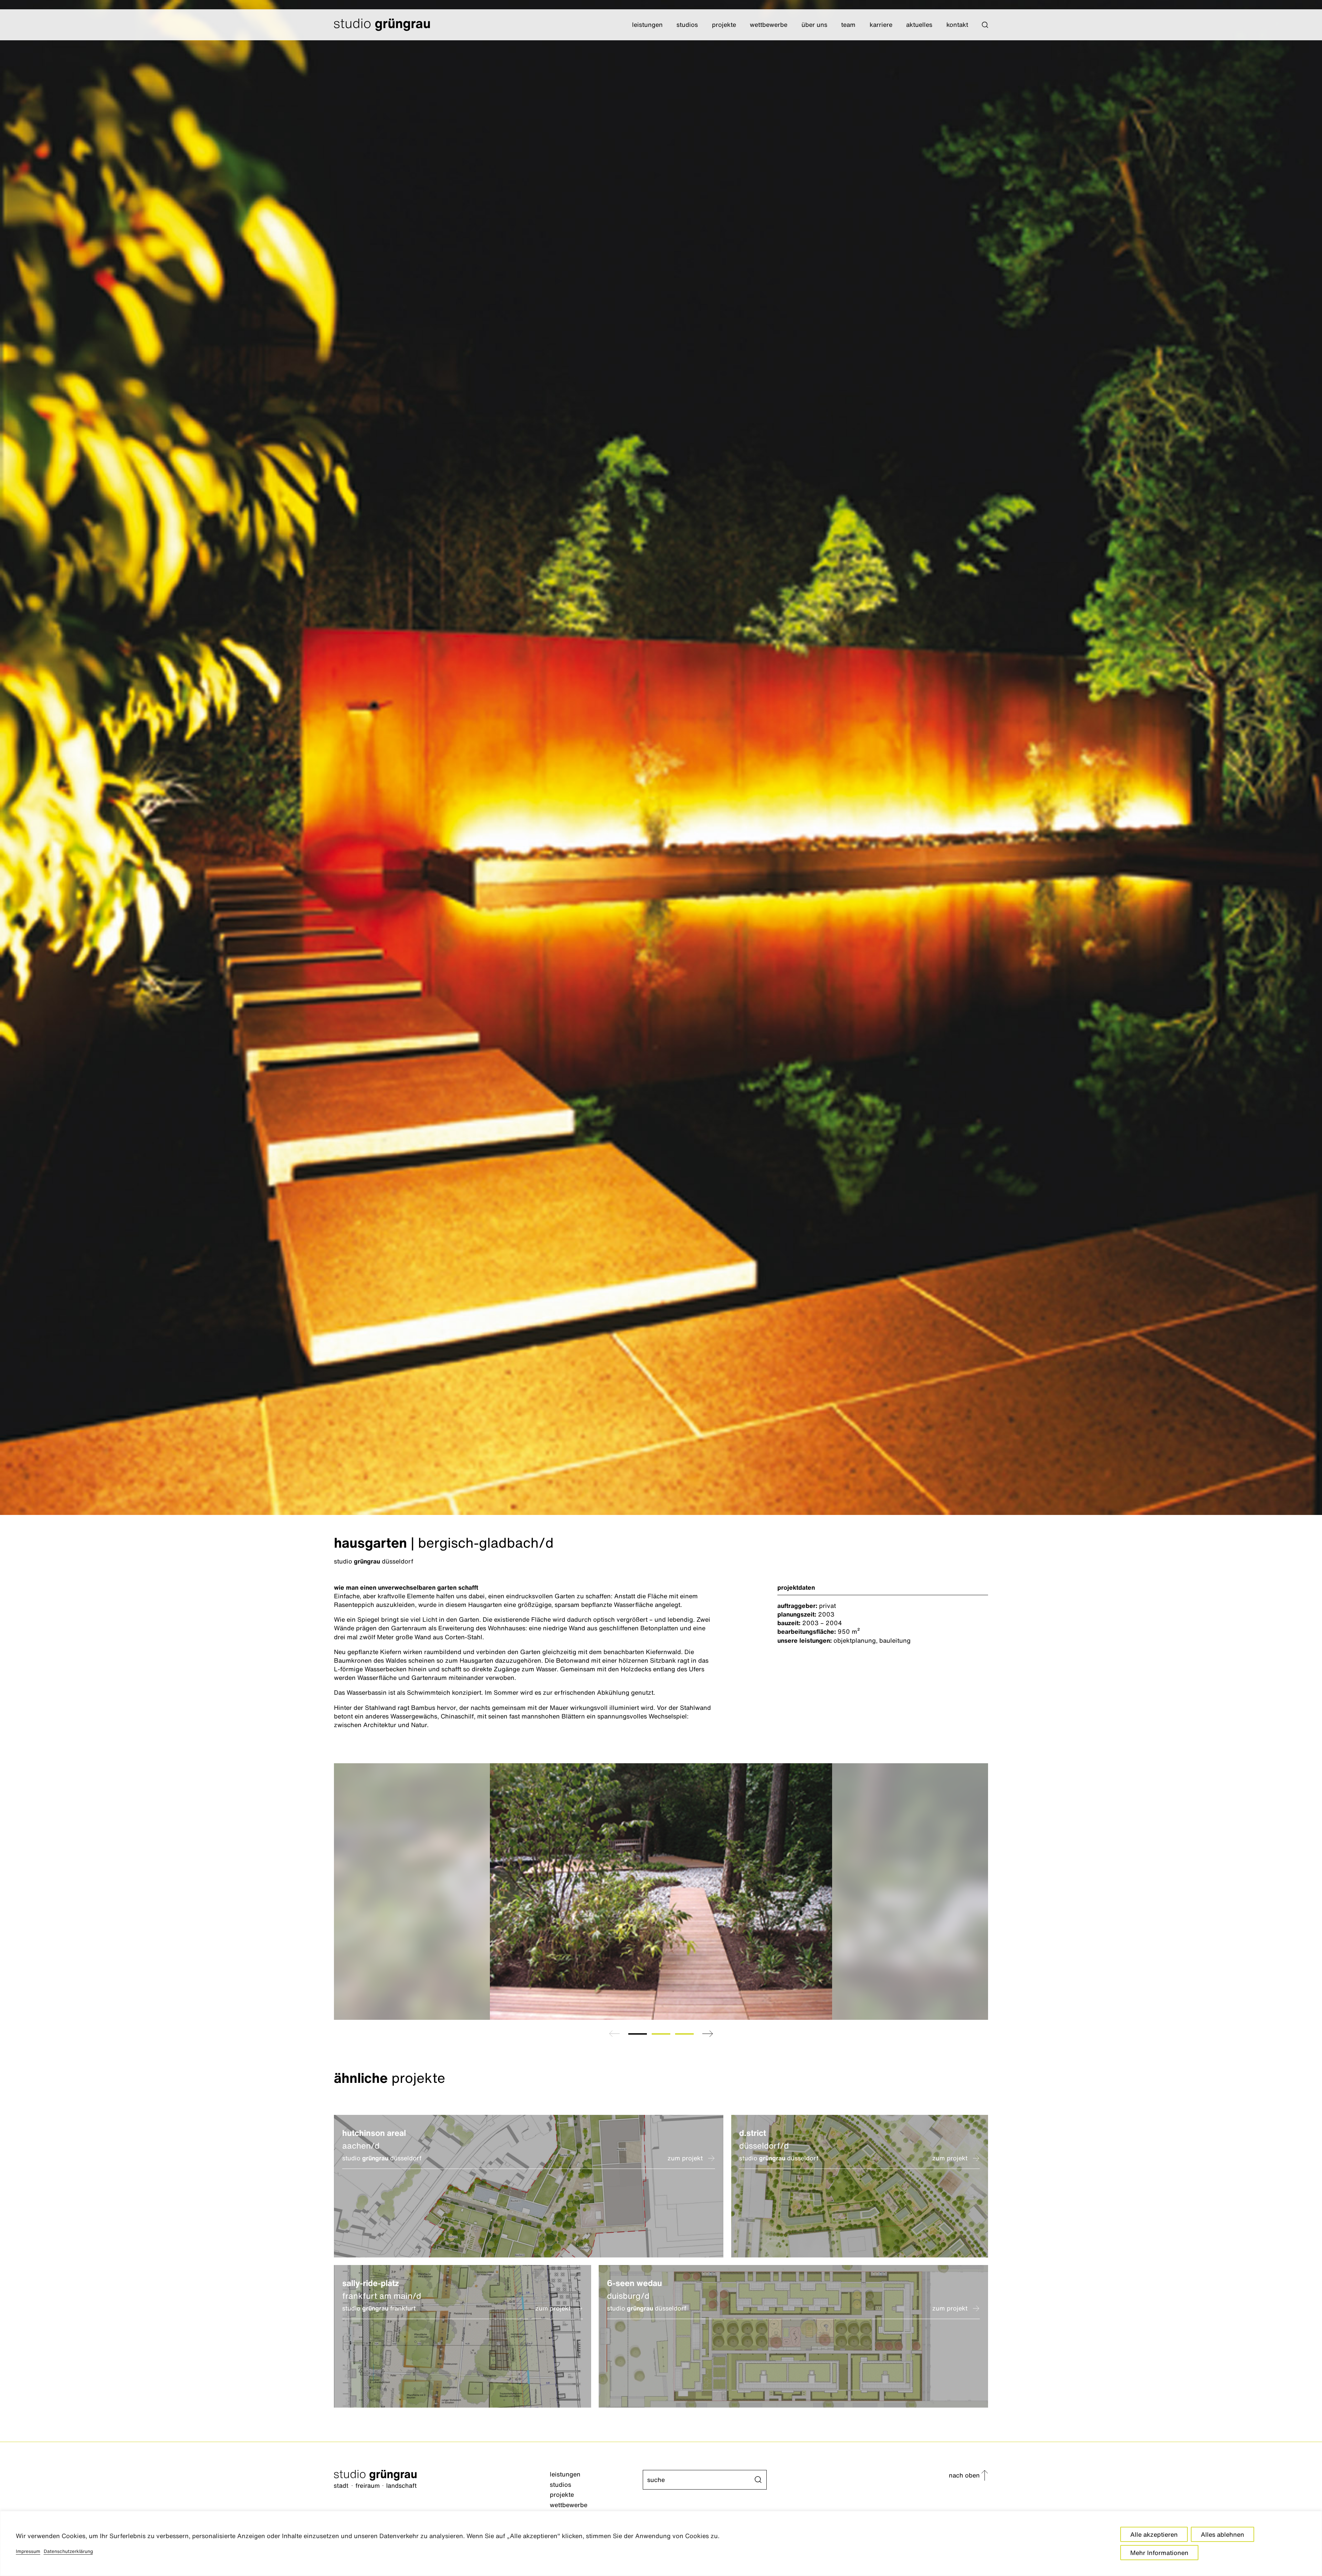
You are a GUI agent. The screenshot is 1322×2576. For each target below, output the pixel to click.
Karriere (881, 24)
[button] (985, 25)
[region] (661, 2543)
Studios (687, 24)
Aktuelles (919, 24)
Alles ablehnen (1223, 2534)
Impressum (28, 2551)
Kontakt (957, 24)
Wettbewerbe (769, 24)
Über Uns (814, 24)
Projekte (724, 24)
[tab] (638, 2034)
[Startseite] (442, 2480)
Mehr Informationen (1159, 2553)
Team (848, 24)
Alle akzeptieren (1154, 2534)
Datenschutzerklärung (68, 2551)
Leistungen (647, 24)
